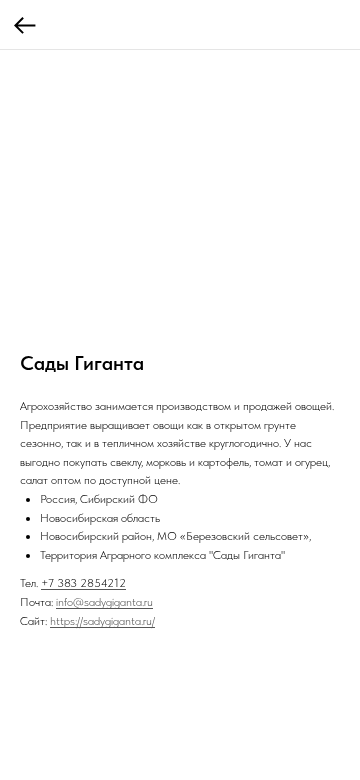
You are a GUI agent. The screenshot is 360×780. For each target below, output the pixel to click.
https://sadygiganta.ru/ (102, 621)
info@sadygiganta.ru (104, 602)
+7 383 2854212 (83, 583)
